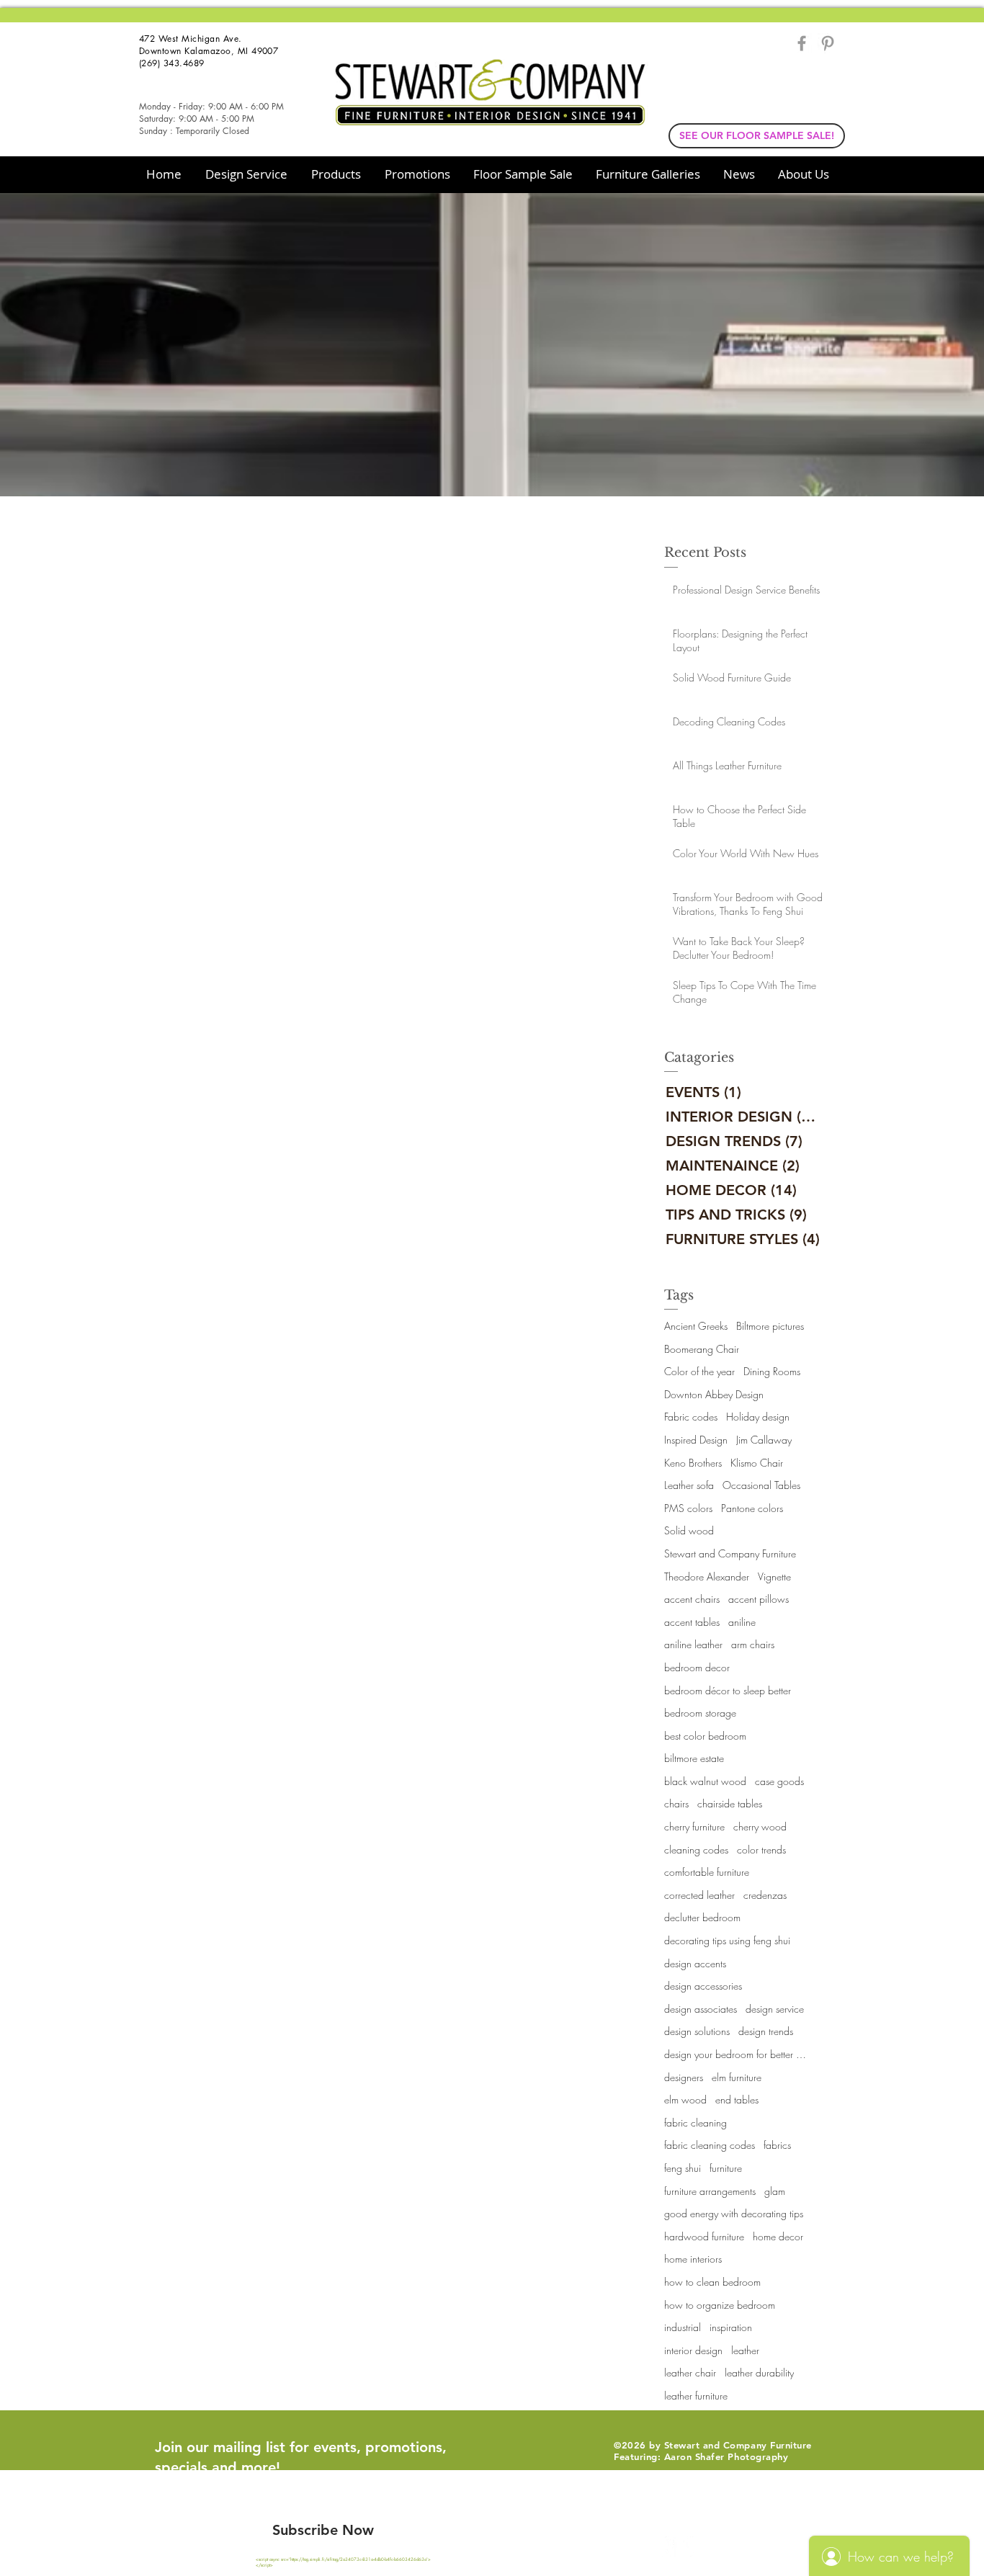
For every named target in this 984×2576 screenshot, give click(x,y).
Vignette (774, 1577)
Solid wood (689, 1530)
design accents (695, 1963)
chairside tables (730, 1803)
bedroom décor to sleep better (728, 1690)
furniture (726, 2168)
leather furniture (696, 2396)
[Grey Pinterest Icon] (828, 43)
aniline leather (693, 1644)
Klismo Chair (757, 1463)
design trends (766, 2031)
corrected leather (699, 1895)
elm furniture (737, 2077)
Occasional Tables (761, 1485)
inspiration (731, 2327)
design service (775, 2009)
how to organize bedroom (720, 2305)
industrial (683, 2327)
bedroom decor (697, 1667)
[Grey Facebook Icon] (802, 43)
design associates (701, 2009)
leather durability (759, 2372)
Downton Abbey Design (714, 1394)
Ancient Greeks (696, 1326)
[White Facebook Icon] (667, 2546)
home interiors (693, 2259)
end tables (737, 2099)
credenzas (765, 1895)
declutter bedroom (702, 1917)
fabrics (777, 2145)
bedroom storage (700, 1713)
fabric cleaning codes (710, 2145)
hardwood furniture (704, 2236)
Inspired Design (696, 1440)
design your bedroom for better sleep (736, 2054)
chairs (676, 1803)
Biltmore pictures (770, 1326)
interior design (693, 2350)
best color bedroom (705, 1736)
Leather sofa (689, 1485)
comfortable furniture (707, 1872)
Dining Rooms (772, 1371)
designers (684, 2077)
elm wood (685, 2099)
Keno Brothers (693, 1463)
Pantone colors (752, 1508)
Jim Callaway (764, 1440)
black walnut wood (705, 1781)
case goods (779, 1781)
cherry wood (760, 1826)
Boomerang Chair (702, 1349)
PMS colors (688, 1508)
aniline (742, 1622)
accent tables (692, 1622)
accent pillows (759, 1599)
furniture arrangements (710, 2191)
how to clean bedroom (712, 2282)
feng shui (683, 2168)
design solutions (697, 2031)
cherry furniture (694, 1826)
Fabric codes (691, 1417)
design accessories (703, 1986)
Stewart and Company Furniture (730, 1553)
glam (775, 2191)
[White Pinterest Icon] (692, 2546)
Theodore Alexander (707, 1577)
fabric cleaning (695, 2123)
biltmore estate (694, 1758)
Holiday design (758, 1417)
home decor (778, 2236)
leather (745, 2350)
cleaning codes (696, 1850)
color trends (761, 1850)
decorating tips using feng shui (727, 1940)
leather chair (690, 2372)
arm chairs (753, 1644)
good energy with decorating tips (734, 2213)
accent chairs (692, 1599)
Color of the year (699, 1371)
